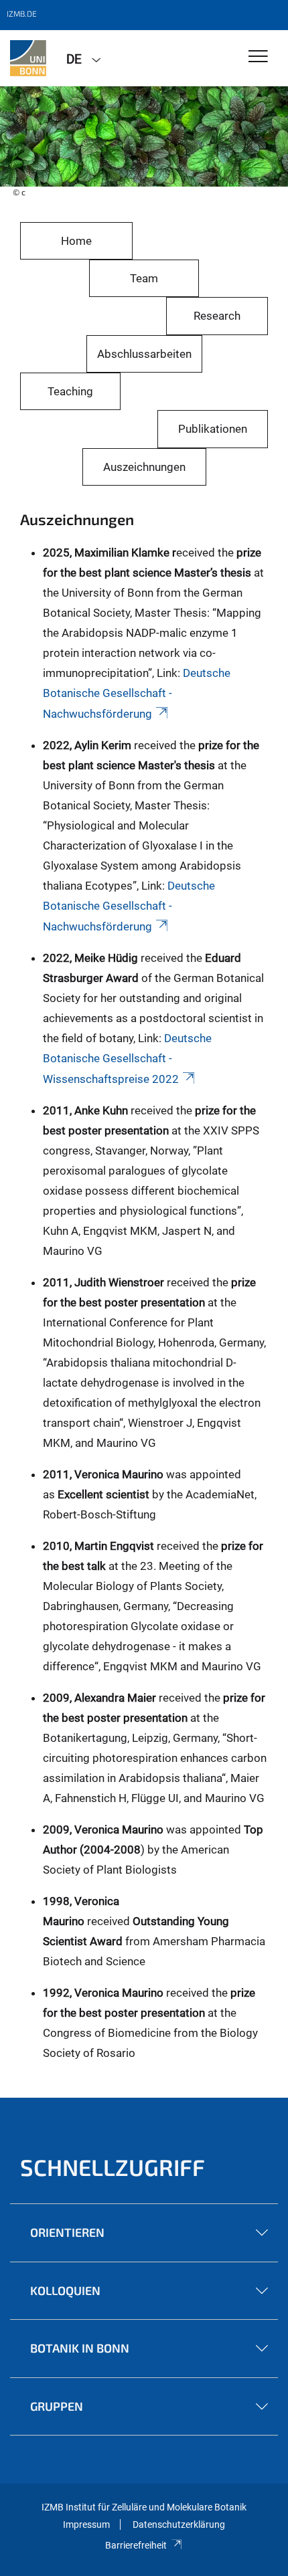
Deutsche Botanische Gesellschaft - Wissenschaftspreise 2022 (127, 1059)
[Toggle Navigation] (258, 57)
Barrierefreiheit (136, 2545)
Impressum (86, 2524)
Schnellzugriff (113, 2167)
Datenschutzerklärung (179, 2524)
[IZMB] (28, 58)
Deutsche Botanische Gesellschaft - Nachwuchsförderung (137, 693)
